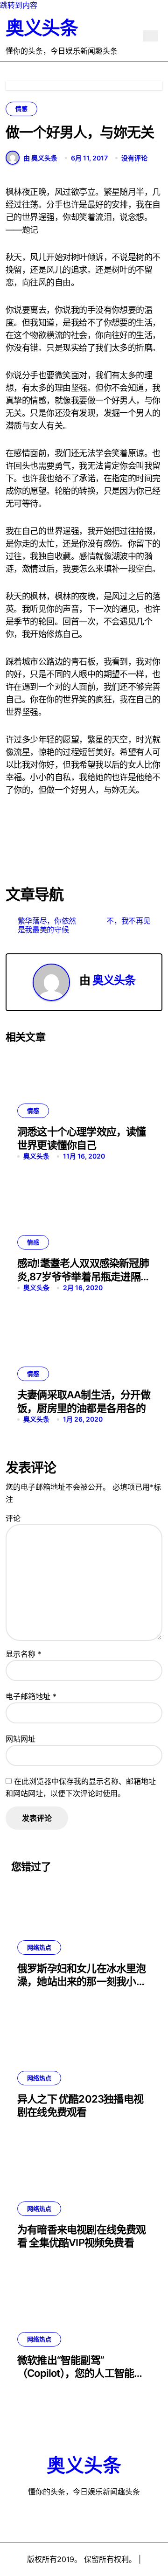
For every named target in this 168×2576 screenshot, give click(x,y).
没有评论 (134, 158)
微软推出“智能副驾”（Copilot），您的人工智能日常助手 (81, 2373)
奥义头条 (42, 28)
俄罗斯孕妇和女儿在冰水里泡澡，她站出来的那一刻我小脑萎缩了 (82, 1982)
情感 (21, 109)
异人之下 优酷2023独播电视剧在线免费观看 (80, 2106)
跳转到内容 (19, 5)
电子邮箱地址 (31, 1696)
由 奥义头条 (40, 158)
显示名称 (24, 1654)
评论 (13, 1518)
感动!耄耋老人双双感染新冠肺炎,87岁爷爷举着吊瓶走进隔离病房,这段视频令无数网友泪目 (84, 1276)
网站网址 (21, 1739)
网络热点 (39, 1947)
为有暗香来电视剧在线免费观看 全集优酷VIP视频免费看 (82, 2236)
